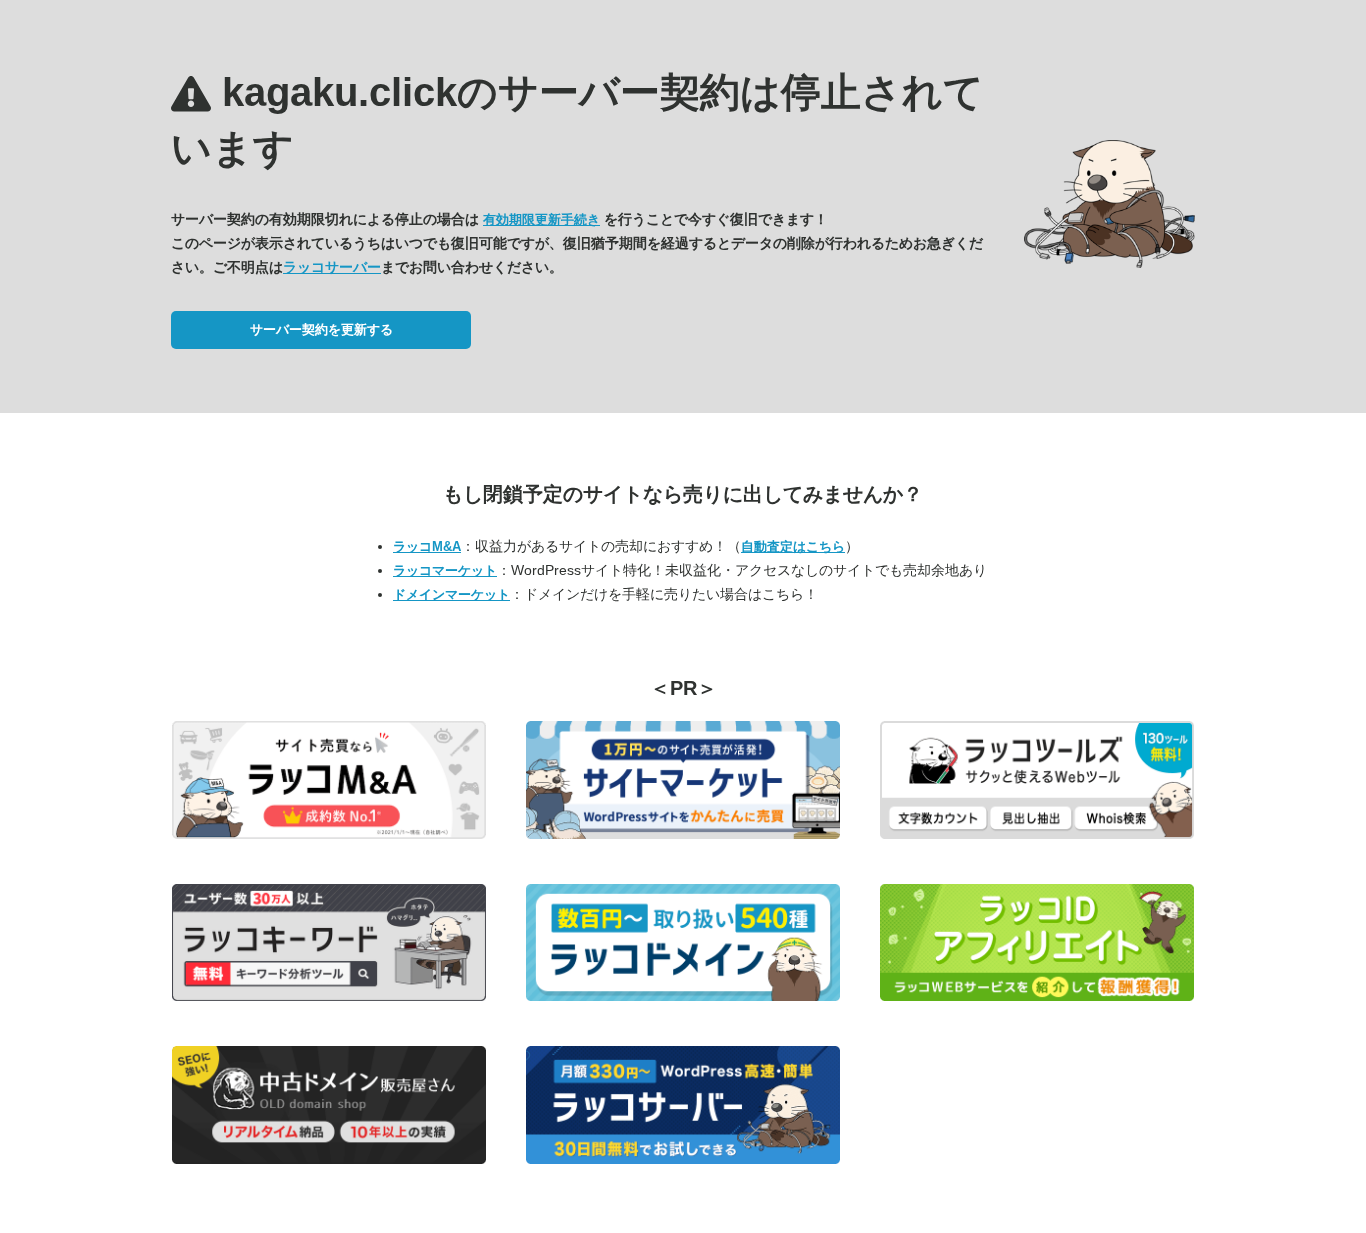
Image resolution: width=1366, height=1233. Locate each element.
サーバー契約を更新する (321, 329)
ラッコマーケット (445, 570)
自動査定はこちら (793, 546)
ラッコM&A (427, 546)
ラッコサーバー (332, 267)
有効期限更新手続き (541, 219)
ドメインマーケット (451, 594)
